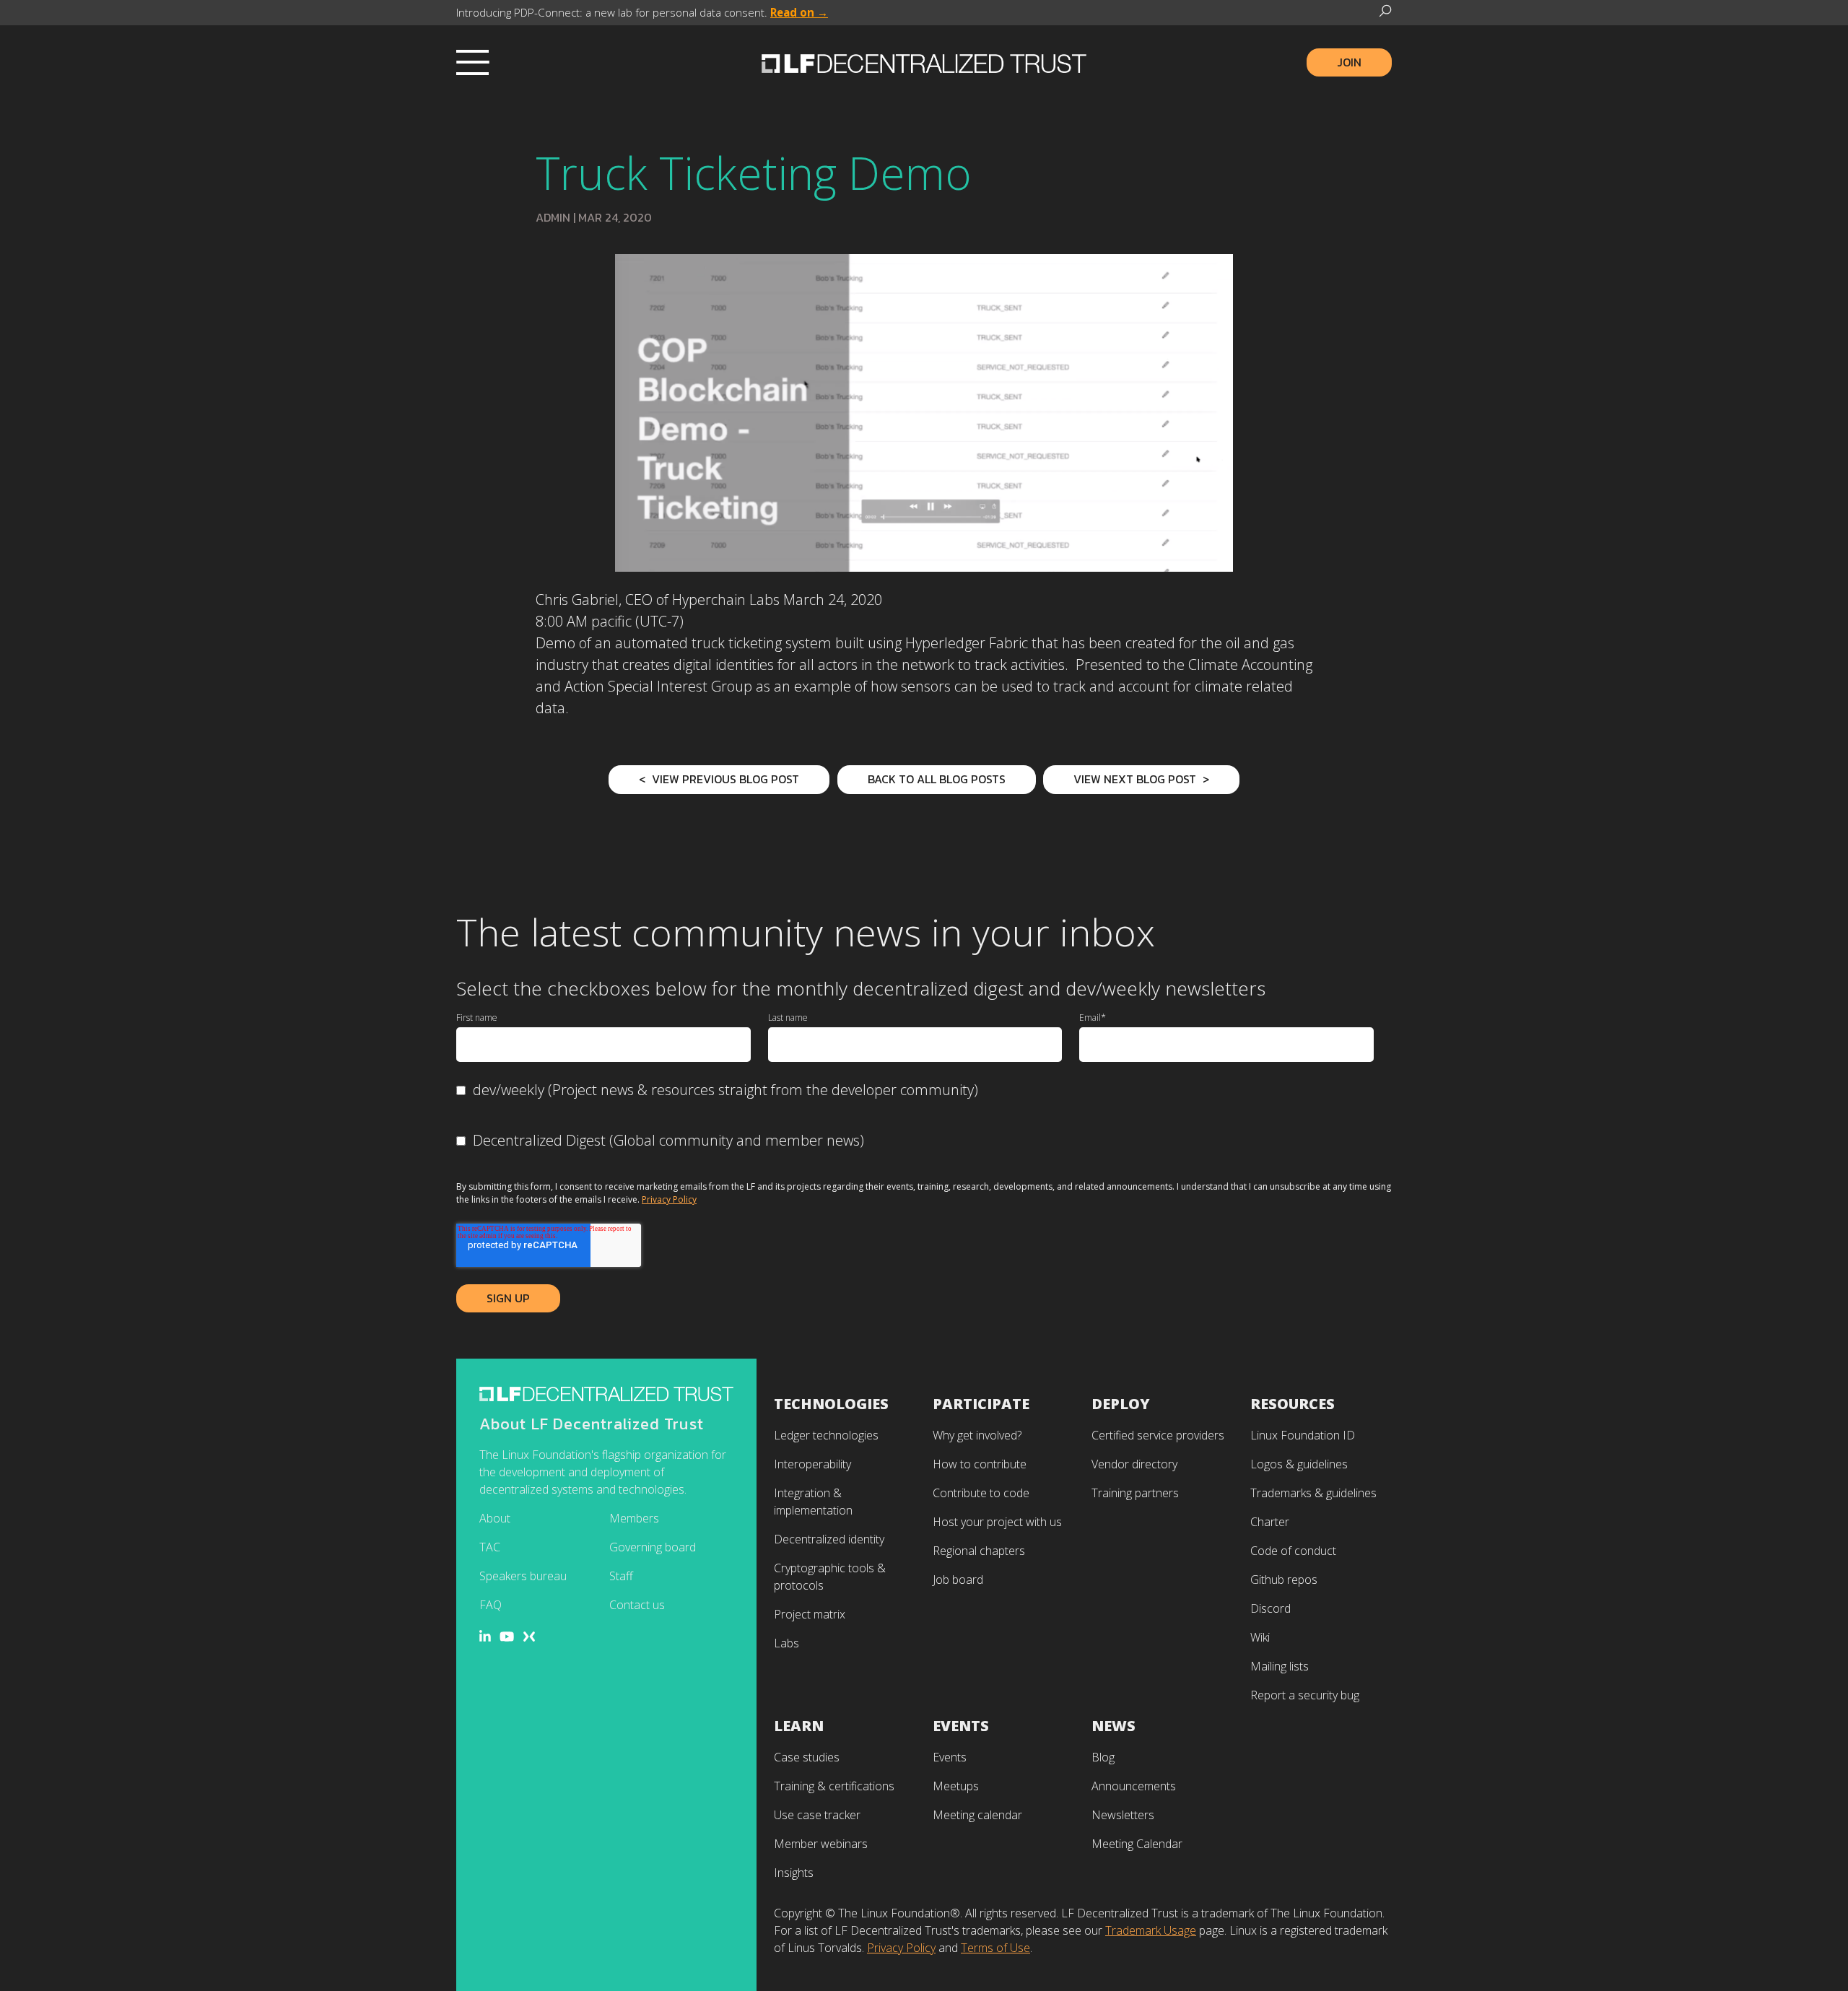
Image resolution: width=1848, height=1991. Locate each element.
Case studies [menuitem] (807, 1757)
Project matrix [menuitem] (810, 1614)
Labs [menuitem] (786, 1643)
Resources (1293, 1404)
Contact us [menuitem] (637, 1605)
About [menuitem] (495, 1518)
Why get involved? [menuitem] (977, 1435)
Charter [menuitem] (1270, 1522)
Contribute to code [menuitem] (981, 1493)
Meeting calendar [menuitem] (977, 1815)
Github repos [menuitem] (1284, 1580)
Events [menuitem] (950, 1757)
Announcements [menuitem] (1134, 1786)
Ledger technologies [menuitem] (826, 1435)
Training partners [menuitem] (1135, 1493)
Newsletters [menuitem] (1123, 1815)
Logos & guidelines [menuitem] (1299, 1464)
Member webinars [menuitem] (821, 1844)
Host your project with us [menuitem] (997, 1522)
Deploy (1121, 1404)
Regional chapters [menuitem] (979, 1551)
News (1113, 1726)
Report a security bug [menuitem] (1305, 1695)
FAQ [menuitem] (491, 1605)
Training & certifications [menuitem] (834, 1786)
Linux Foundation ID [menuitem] (1303, 1435)
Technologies (831, 1404)
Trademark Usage (1151, 1930)
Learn (799, 1726)
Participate (981, 1404)
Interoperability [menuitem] (812, 1464)
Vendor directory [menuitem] (1134, 1464)
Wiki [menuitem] (1260, 1637)
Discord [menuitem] (1270, 1608)
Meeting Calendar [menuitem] (1137, 1844)
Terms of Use (995, 1948)
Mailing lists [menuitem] (1280, 1666)
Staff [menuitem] (621, 1576)
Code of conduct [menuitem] (1293, 1551)
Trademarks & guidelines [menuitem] (1313, 1493)
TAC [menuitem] (490, 1547)
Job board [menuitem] (958, 1580)
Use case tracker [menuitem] (817, 1815)
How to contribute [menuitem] (980, 1464)
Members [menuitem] (634, 1518)
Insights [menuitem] (794, 1873)
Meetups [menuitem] (956, 1786)
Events (961, 1726)
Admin (553, 217)
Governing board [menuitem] (653, 1547)
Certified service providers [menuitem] (1158, 1435)
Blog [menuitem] (1103, 1757)
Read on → (799, 12)
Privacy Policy (669, 1199)
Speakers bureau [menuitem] (523, 1576)
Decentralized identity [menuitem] (829, 1539)
